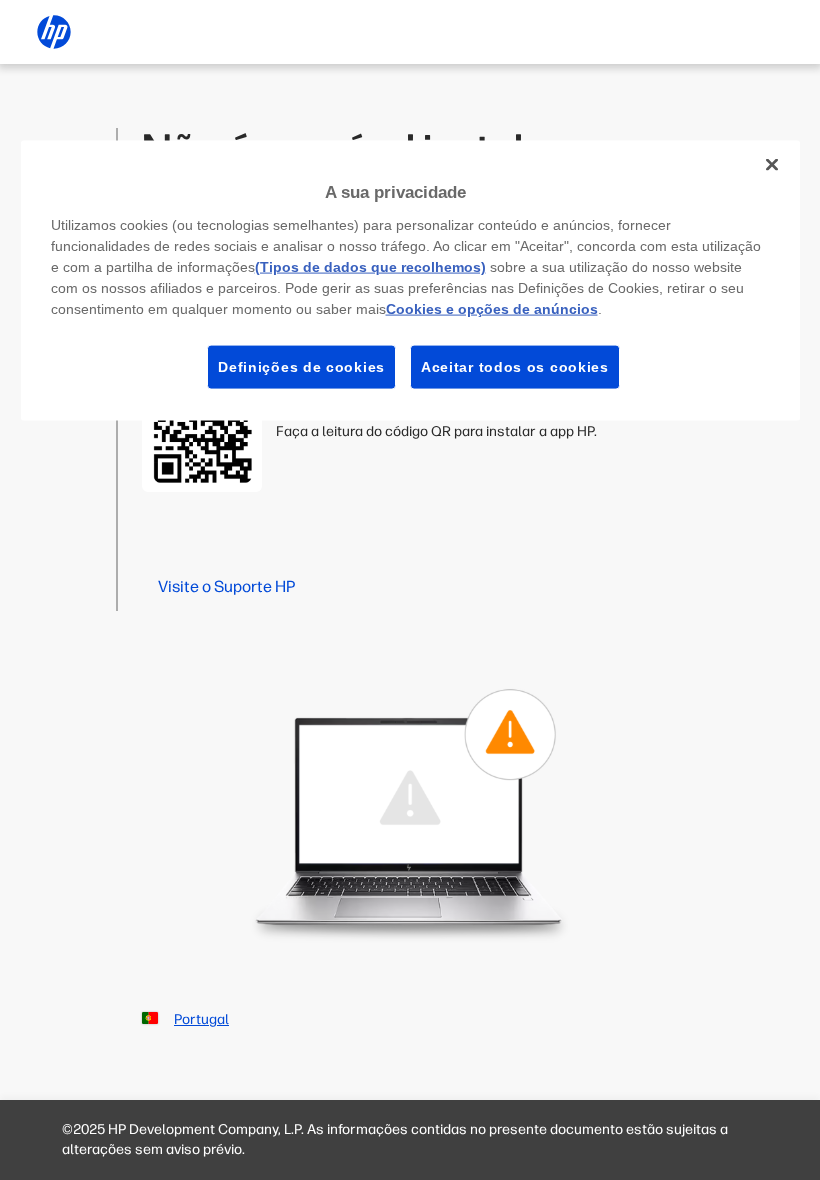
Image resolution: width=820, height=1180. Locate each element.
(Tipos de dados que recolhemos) (370, 266)
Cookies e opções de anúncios (492, 308)
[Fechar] (772, 165)
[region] (410, 281)
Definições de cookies (301, 366)
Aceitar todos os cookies (515, 366)
